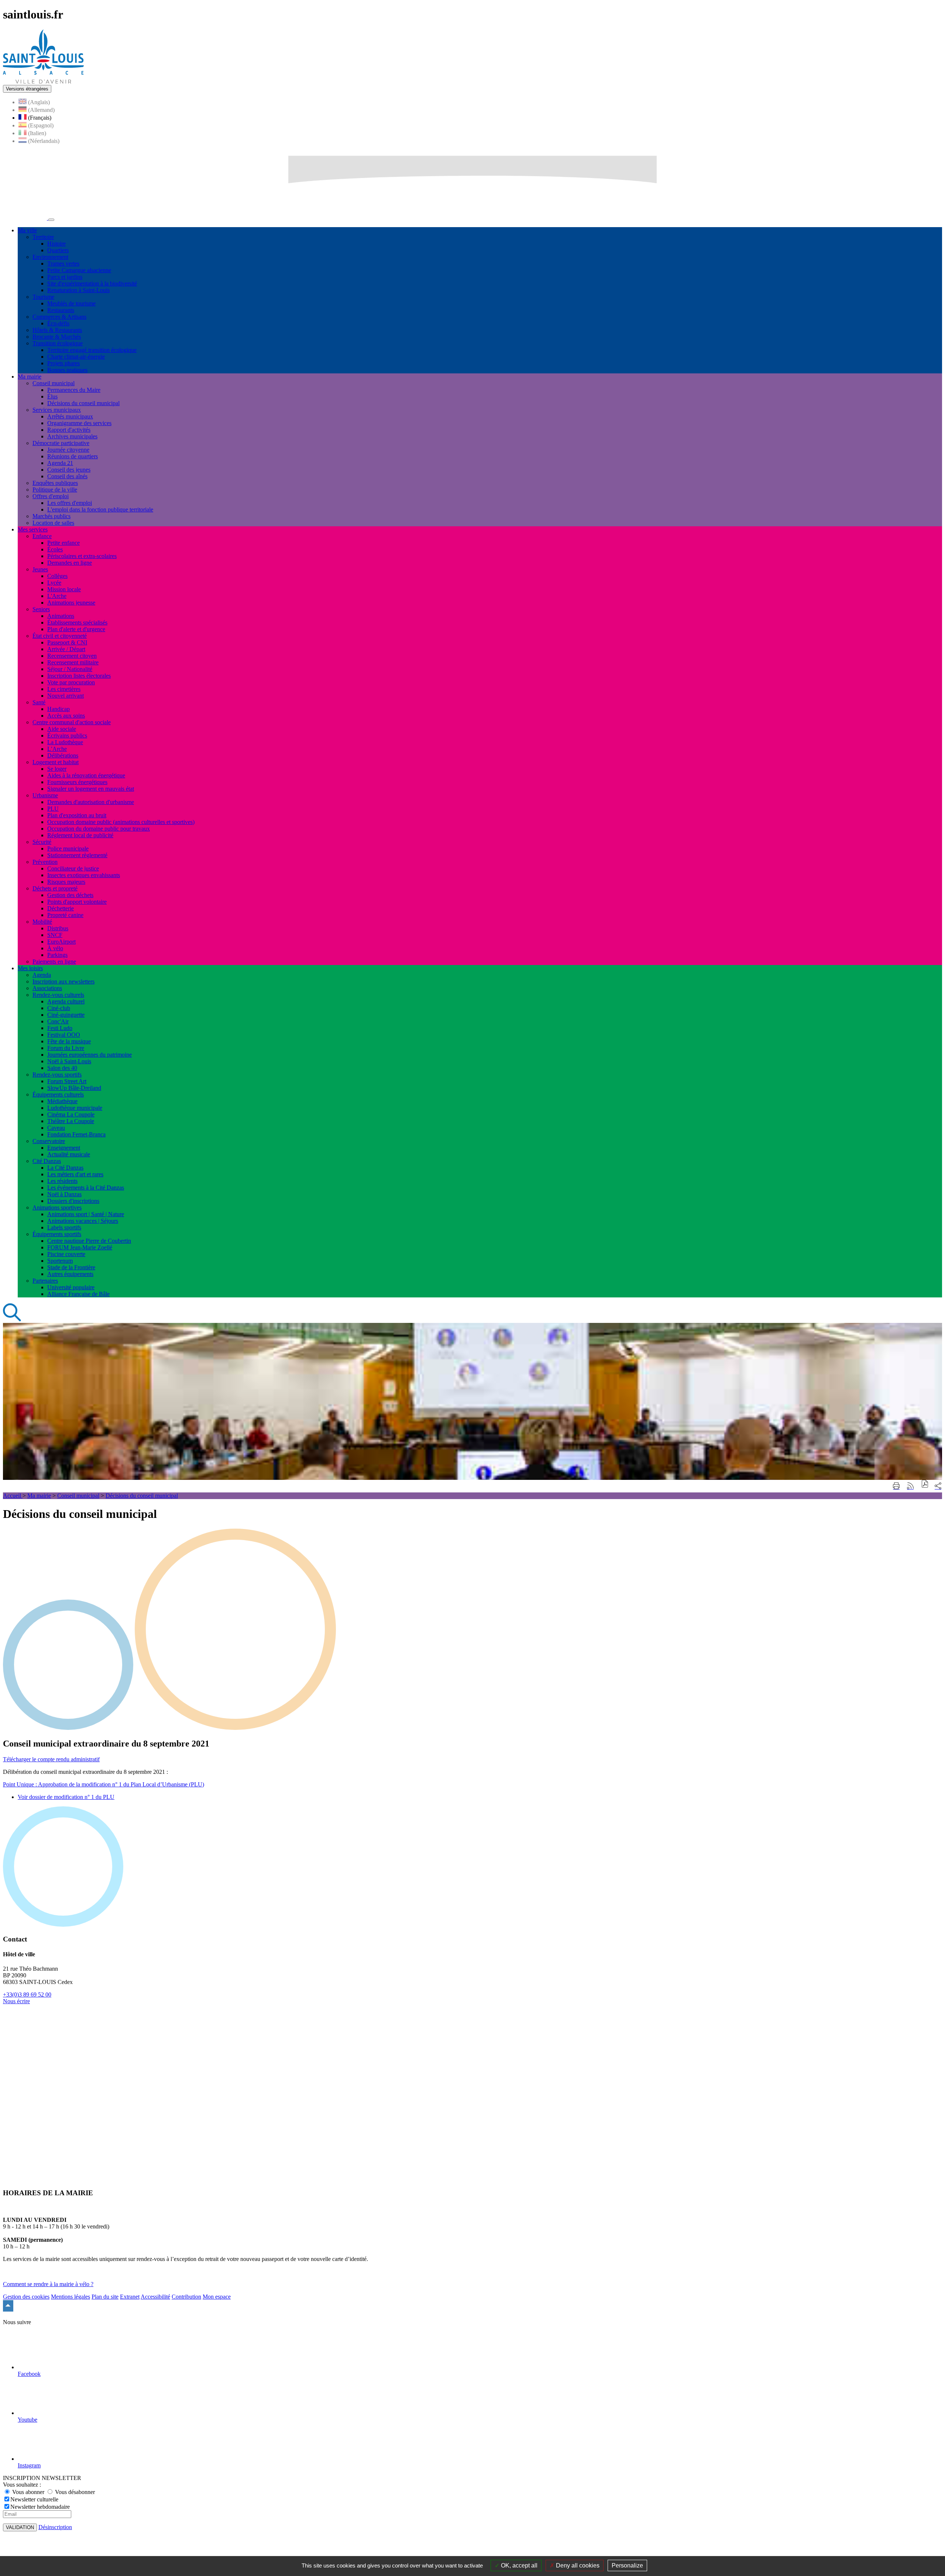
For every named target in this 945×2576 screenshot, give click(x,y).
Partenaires (45, 1281)
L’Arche (57, 749)
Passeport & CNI (67, 642)
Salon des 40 (62, 1068)
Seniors (41, 609)
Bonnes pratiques (67, 370)
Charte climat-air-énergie (76, 357)
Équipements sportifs (57, 1234)
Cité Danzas (47, 1161)
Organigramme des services (79, 423)
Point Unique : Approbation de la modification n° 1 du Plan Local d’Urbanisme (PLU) (104, 1784)
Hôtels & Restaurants (57, 330)
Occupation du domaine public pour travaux (99, 829)
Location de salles (53, 523)
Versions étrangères (27, 89)
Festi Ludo (60, 1028)
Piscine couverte (66, 1254)
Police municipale (68, 849)
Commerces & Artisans (59, 317)
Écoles (55, 549)
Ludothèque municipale (75, 1108)
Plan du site (105, 2297)
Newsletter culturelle (34, 2499)
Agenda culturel (66, 1001)
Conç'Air (58, 1021)
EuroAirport (61, 942)
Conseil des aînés (67, 476)
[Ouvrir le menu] (51, 220)
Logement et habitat (56, 762)
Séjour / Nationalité (70, 669)
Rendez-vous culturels (58, 995)
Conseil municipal (54, 383)
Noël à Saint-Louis (69, 1061)
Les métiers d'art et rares (75, 1174)
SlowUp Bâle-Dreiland (74, 1088)
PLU (53, 809)
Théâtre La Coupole (71, 1121)
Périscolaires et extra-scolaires (82, 556)
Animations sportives (57, 1207)
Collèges (57, 576)
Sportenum (60, 1261)
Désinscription (55, 2527)
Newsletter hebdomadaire (40, 2507)
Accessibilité (155, 2297)
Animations (61, 616)
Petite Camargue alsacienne (79, 270)
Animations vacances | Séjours (83, 1221)
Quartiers (58, 250)
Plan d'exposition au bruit (77, 815)
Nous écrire (16, 2001)
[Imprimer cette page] (896, 1486)
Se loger (57, 769)
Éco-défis (58, 323)
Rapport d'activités (69, 430)
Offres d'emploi (51, 496)
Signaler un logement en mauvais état (91, 789)
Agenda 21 (60, 463)
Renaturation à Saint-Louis (78, 290)
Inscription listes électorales (79, 676)
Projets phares (63, 363)
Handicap (59, 709)
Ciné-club (59, 1008)
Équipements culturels (58, 1094)
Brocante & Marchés (57, 337)
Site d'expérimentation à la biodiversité (92, 283)
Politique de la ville (55, 490)
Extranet (130, 2297)
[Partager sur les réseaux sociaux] (938, 1486)
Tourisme (43, 297)
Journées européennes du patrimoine (90, 1055)
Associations (47, 988)
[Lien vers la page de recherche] (12, 1319)
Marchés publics (51, 516)
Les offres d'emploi (70, 503)
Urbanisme (45, 795)
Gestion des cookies (26, 2297)
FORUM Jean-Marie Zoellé (80, 1247)
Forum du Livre (66, 1048)
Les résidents (62, 1181)
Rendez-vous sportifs (57, 1075)
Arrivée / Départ (66, 649)
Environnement (50, 257)
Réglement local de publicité (80, 835)
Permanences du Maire (74, 390)
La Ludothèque (65, 742)
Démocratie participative (61, 443)
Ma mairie (39, 1496)
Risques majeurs (66, 882)
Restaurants (61, 310)
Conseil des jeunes (69, 470)
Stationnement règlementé (77, 855)
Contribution (186, 2297)
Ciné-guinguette (66, 1015)
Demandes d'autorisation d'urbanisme (91, 802)
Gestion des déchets (70, 895)
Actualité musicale (69, 1154)
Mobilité (42, 922)
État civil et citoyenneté (60, 636)
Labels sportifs (64, 1227)
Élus (52, 396)
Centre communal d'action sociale (72, 722)
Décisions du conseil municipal (83, 403)
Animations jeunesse (71, 603)
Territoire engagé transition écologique (92, 350)
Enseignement (64, 1148)
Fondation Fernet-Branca (76, 1134)
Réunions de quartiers (73, 456)
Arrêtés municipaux (70, 416)
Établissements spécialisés (77, 622)
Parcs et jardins (65, 277)
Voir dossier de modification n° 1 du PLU (66, 1797)
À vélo (55, 948)
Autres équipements (70, 1274)
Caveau (56, 1128)
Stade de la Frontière (71, 1267)
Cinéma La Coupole (71, 1114)
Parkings (57, 955)
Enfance (42, 536)
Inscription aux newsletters (63, 981)
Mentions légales (71, 2297)
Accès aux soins (66, 716)
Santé (39, 702)
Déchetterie (61, 908)
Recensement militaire (73, 662)
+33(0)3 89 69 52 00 (27, 1995)
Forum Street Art (67, 1081)
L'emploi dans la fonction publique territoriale (100, 509)
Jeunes (40, 569)
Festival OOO (64, 1035)
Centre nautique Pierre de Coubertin (89, 1241)
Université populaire (71, 1287)
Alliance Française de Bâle (78, 1294)
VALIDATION (20, 2527)
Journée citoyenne (68, 450)
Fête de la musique (69, 1041)
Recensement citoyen (72, 656)
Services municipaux (57, 410)
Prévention (45, 862)
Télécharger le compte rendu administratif (51, 1759)
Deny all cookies (577, 2565)
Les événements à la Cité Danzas (86, 1188)
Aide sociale (62, 729)
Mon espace (217, 2297)
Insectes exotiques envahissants (84, 875)
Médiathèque (62, 1101)
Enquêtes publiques (55, 483)
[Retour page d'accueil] (43, 81)
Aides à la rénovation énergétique (86, 775)
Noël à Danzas (64, 1194)
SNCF (55, 935)
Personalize (627, 2565)
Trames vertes (63, 264)
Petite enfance (63, 543)
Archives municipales (72, 436)
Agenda (42, 975)
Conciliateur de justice (73, 868)
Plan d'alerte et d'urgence (76, 629)
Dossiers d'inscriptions (73, 1201)
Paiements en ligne (54, 962)
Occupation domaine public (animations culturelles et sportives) (121, 822)
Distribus (58, 928)
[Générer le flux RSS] (910, 1486)
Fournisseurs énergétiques (77, 782)
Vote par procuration (71, 682)
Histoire (56, 244)
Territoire (43, 237)
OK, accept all (518, 2565)
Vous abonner (28, 2492)
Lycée (54, 583)
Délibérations (63, 755)
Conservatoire (49, 1141)
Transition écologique (58, 343)
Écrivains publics (67, 735)
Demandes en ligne (70, 563)
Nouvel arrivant (66, 696)
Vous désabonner (74, 2492)
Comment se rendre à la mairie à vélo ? (48, 2284)
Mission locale (64, 589)
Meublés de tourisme (71, 303)
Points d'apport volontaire (77, 902)
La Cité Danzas (65, 1168)
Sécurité (42, 842)
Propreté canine (65, 915)
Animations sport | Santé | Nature (86, 1214)
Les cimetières (64, 689)
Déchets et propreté (55, 888)
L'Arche (57, 596)
